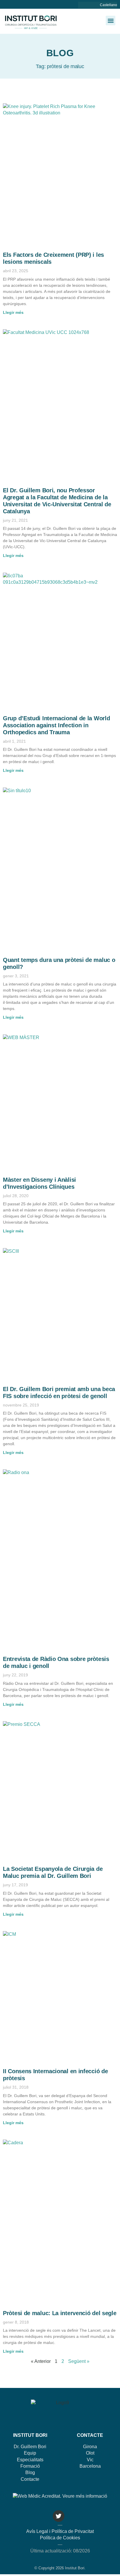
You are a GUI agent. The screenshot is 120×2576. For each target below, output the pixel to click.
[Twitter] (59, 2516)
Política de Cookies (60, 2538)
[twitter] (92, 5)
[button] (111, 21)
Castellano (108, 5)
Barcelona (90, 2466)
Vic (90, 2460)
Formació (30, 2466)
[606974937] (86, 5)
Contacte (30, 2479)
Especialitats (30, 2460)
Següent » (79, 2361)
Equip (30, 2453)
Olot (90, 2453)
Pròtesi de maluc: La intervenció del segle (60, 2313)
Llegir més (13, 312)
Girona (90, 2447)
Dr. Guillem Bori (30, 2447)
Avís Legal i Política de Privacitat (60, 2531)
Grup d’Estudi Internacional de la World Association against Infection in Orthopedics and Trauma (56, 725)
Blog (30, 2472)
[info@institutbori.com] (80, 5)
